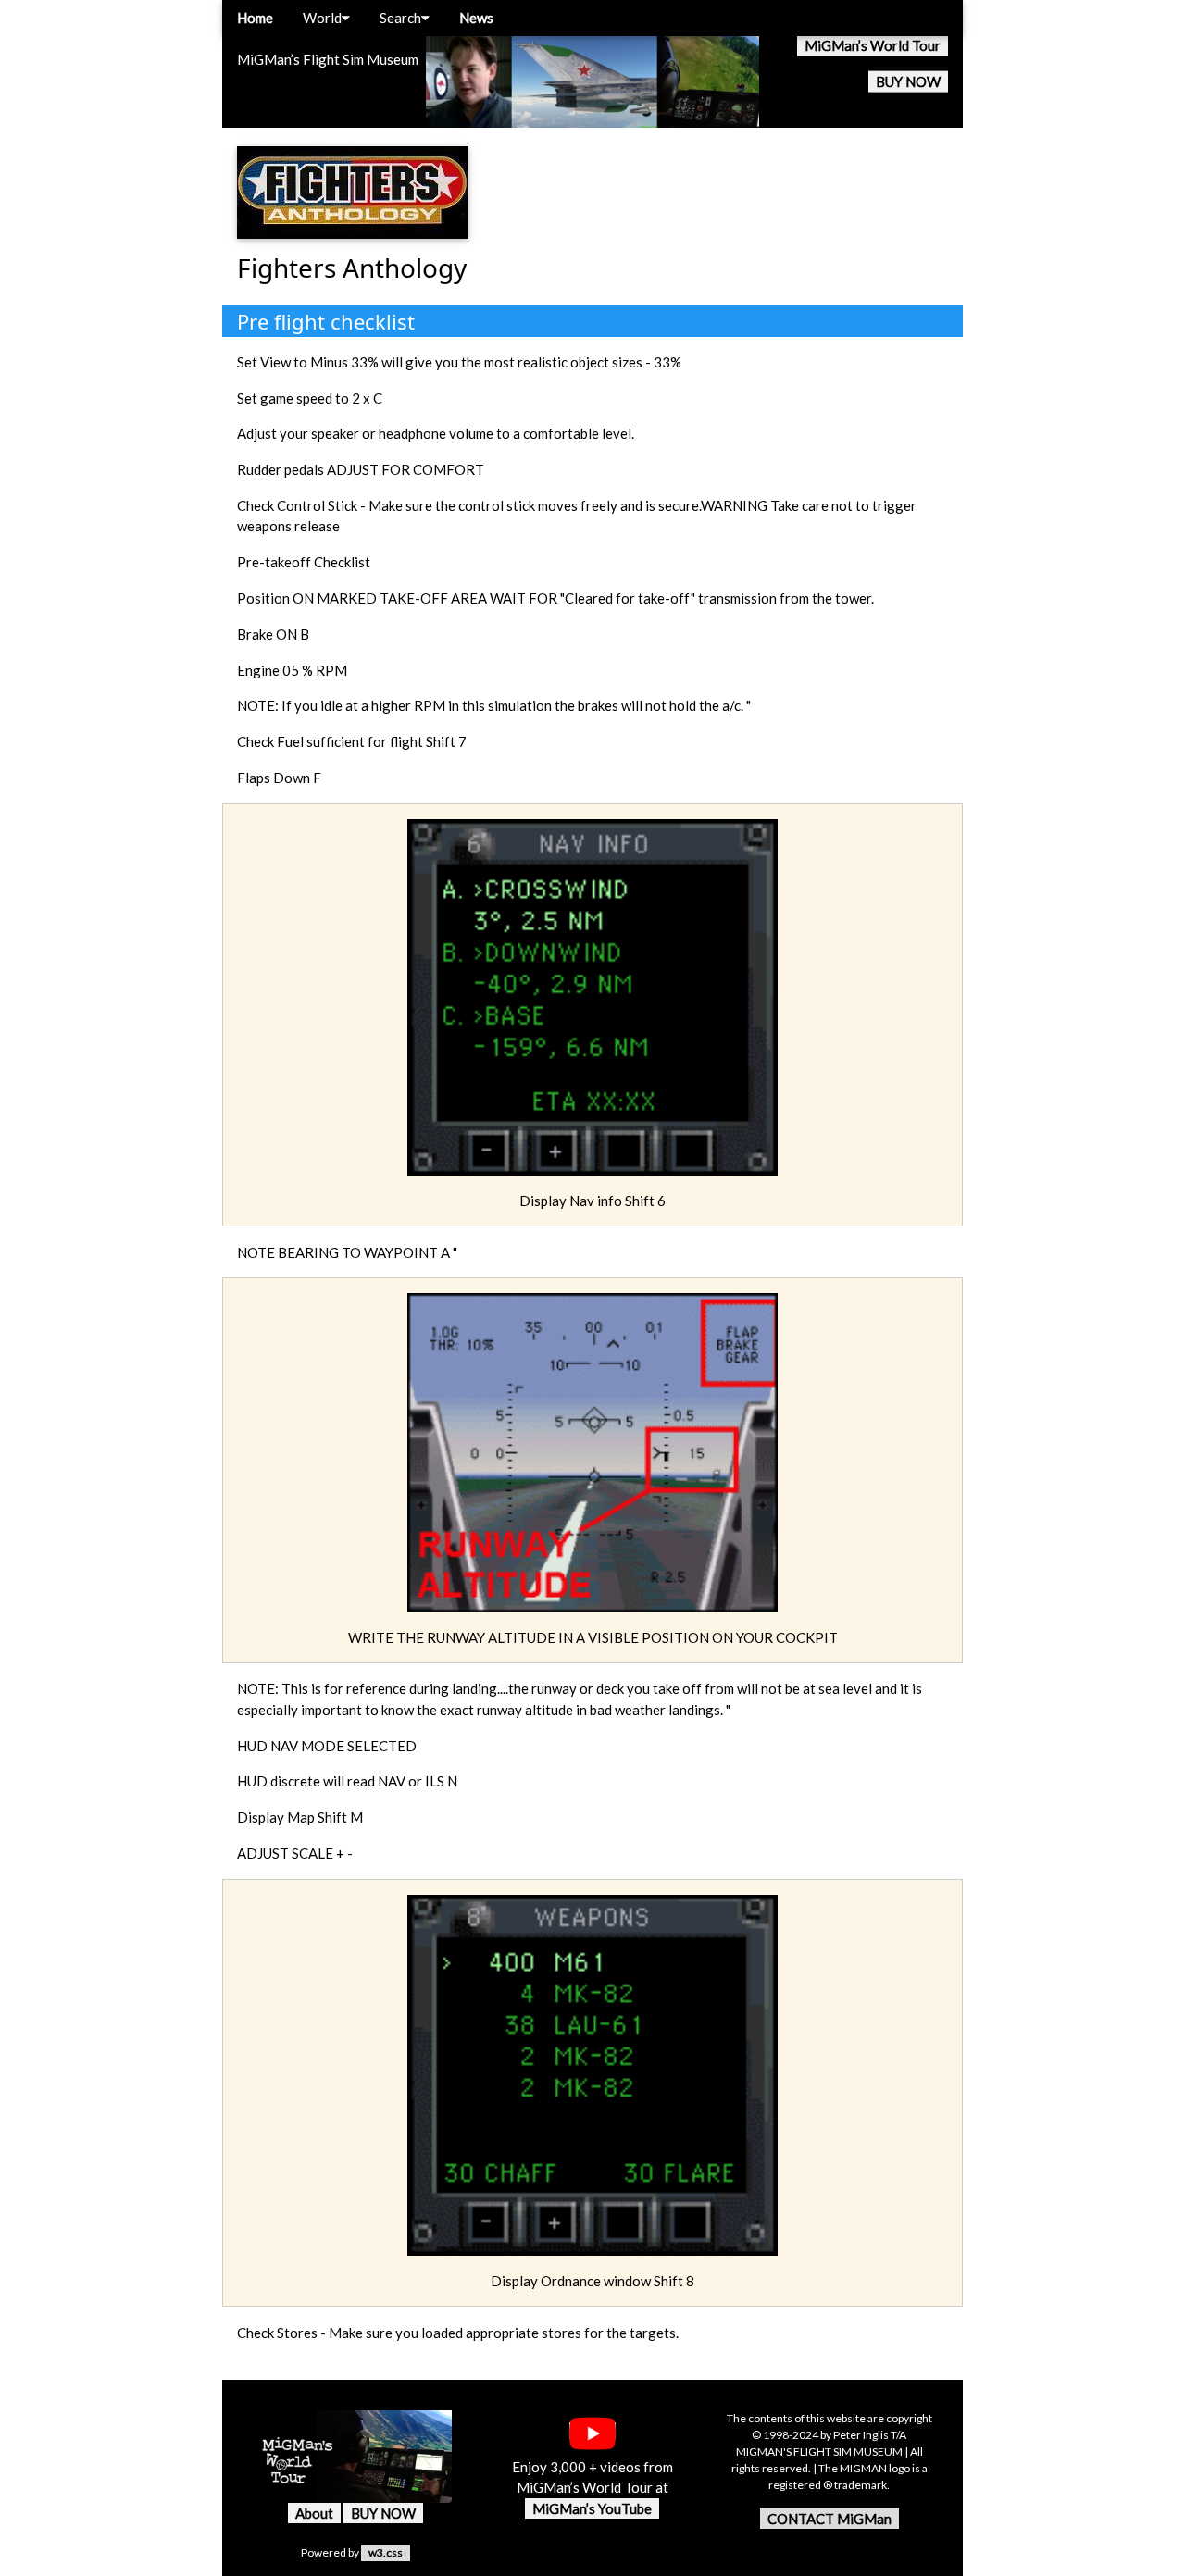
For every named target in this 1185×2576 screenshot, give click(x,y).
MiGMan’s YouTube (592, 2508)
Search (400, 18)
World (322, 18)
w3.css (386, 2552)
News (476, 18)
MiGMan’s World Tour (873, 45)
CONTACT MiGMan (829, 2519)
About (314, 2513)
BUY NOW (908, 81)
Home (255, 18)
